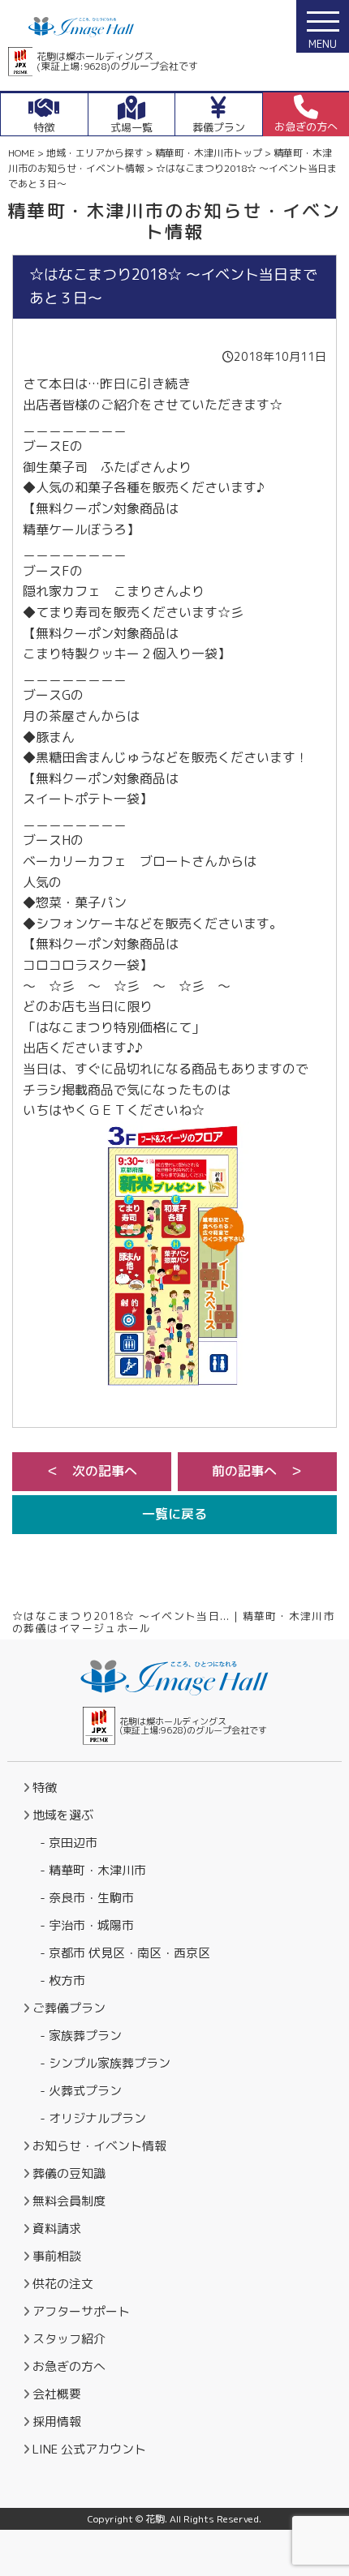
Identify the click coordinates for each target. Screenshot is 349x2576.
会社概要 (57, 2394)
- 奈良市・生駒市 (87, 1898)
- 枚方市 (62, 1980)
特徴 (45, 1787)
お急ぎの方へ (69, 2366)
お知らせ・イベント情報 (99, 2146)
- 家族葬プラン (81, 2036)
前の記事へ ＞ (257, 1471)
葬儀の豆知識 (69, 2173)
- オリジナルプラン (93, 2118)
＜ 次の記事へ (92, 1471)
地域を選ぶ (63, 1815)
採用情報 (57, 2422)
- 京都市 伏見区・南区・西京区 (125, 1953)
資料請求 (57, 2229)
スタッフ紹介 (69, 2339)
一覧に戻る (174, 1514)
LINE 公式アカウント (89, 2449)
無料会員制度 (69, 2201)
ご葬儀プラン (69, 2008)
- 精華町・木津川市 (93, 1870)
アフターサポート (81, 2311)
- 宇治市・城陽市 (87, 1925)
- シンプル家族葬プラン (105, 2063)
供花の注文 (63, 2284)
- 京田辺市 (69, 1843)
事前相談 (57, 2256)
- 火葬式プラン (81, 2091)
